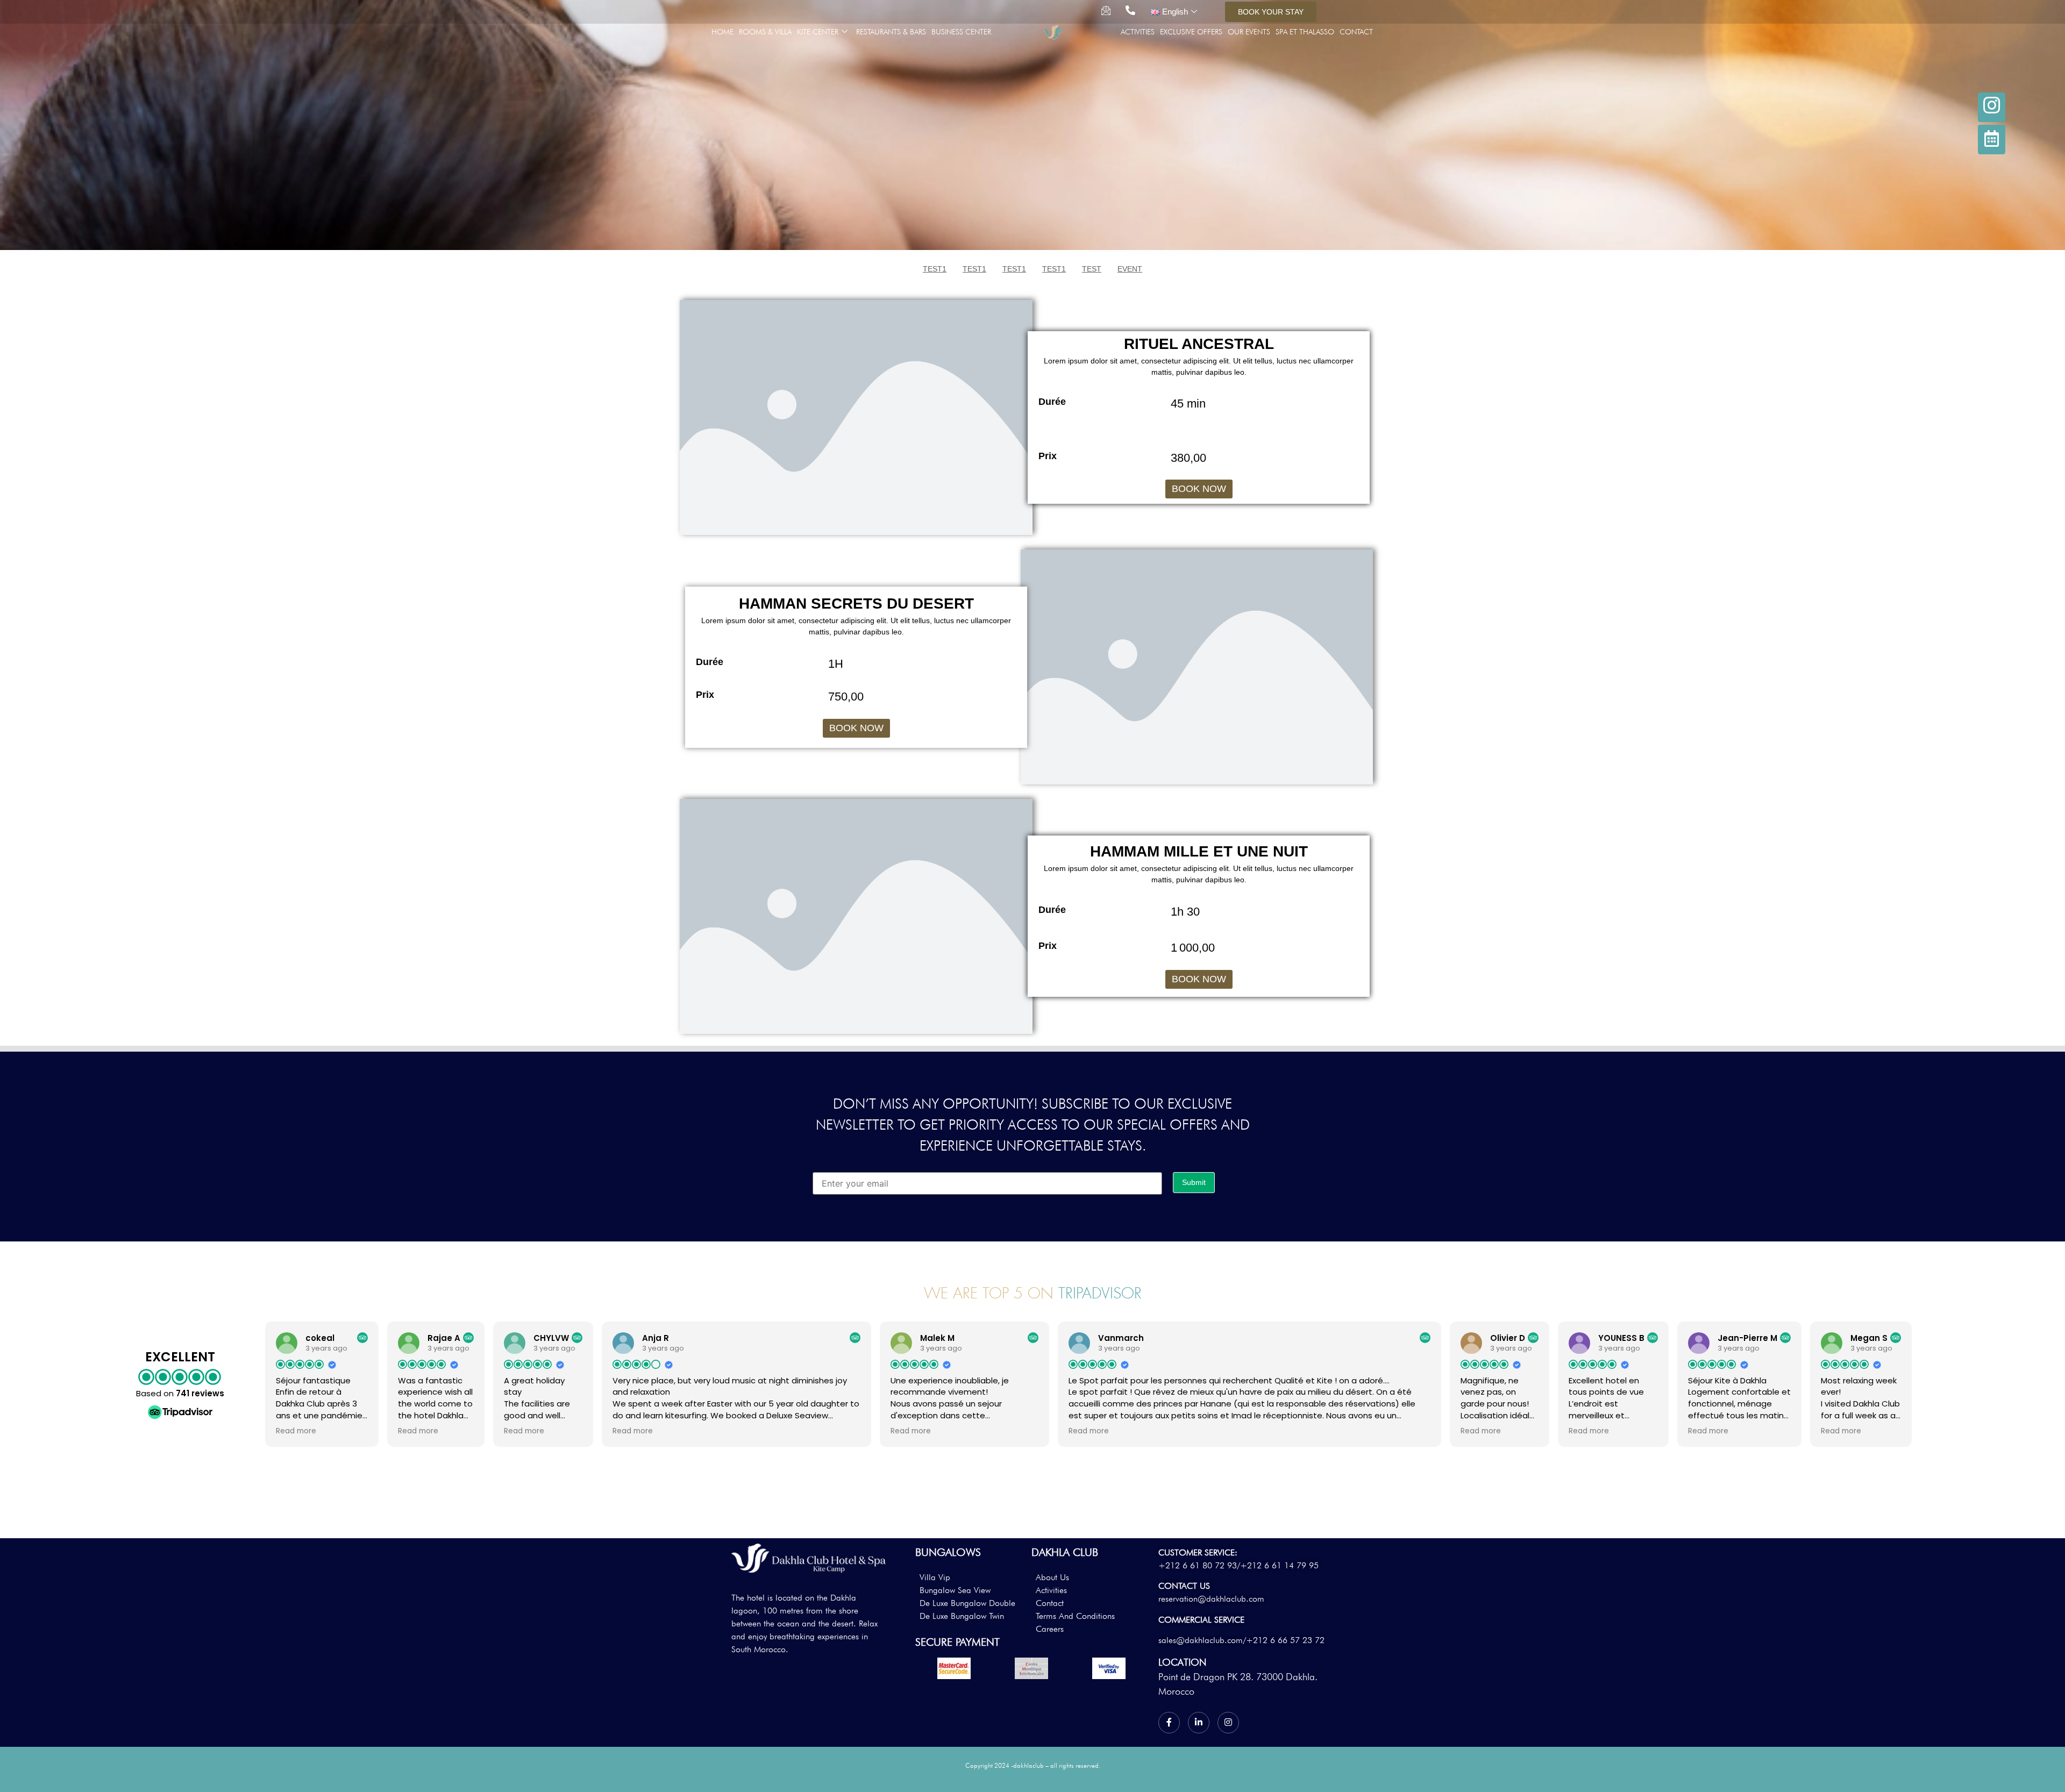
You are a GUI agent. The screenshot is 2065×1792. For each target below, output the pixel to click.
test (1092, 269)
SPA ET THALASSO (1305, 32)
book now (1199, 489)
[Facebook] (1169, 1723)
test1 (935, 269)
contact (1356, 32)
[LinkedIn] (1199, 1723)
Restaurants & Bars (891, 32)
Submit (1194, 1182)
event (1130, 269)
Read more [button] (296, 1431)
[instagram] (1992, 107)
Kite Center (818, 32)
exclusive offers (1191, 32)
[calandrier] (1992, 140)
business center (961, 32)
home (722, 32)
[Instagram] (1228, 1723)
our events (1249, 32)
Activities (1138, 32)
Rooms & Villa (765, 32)
